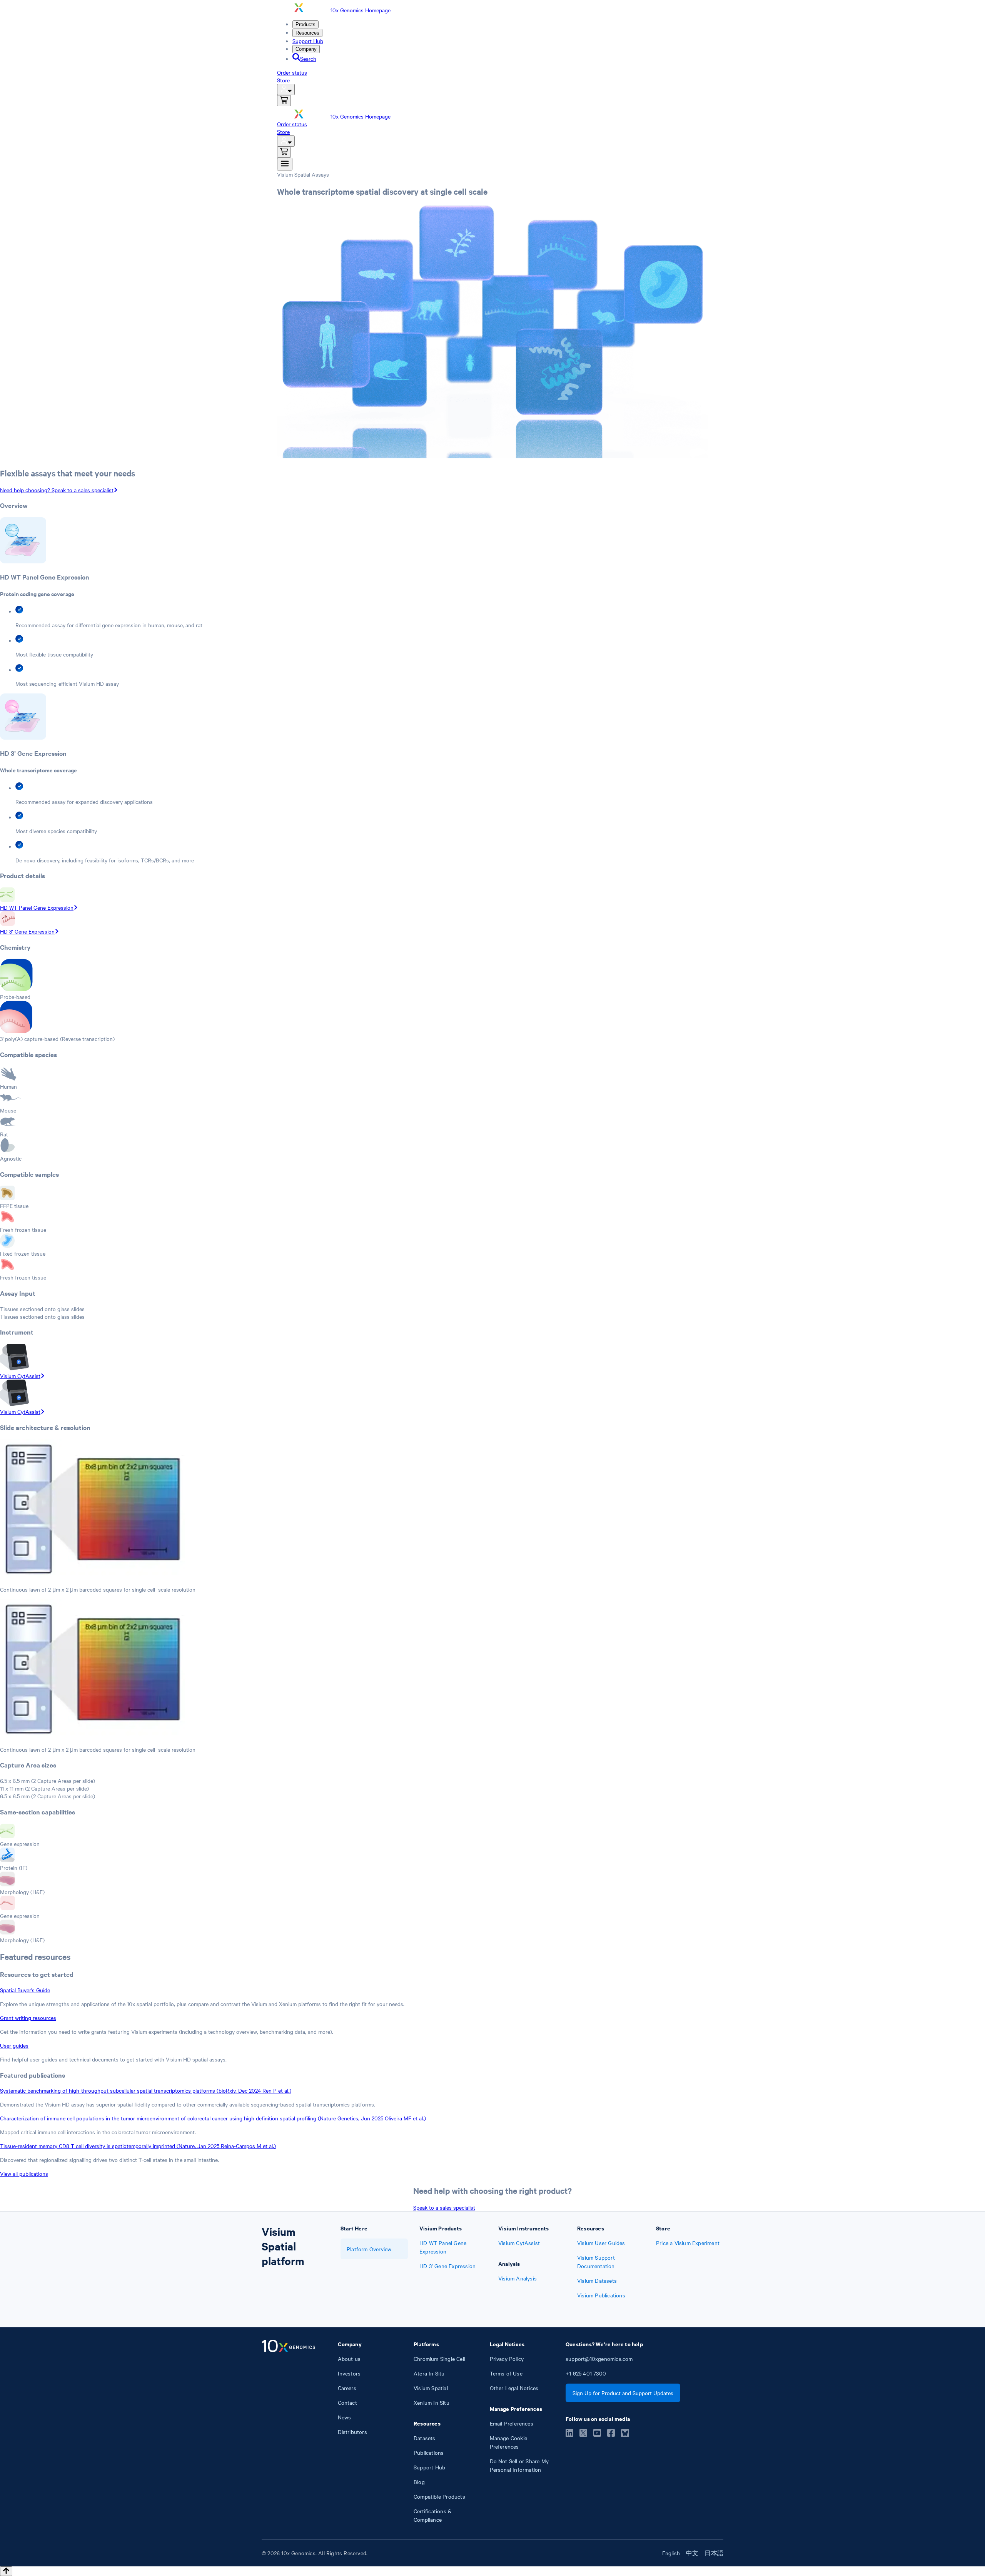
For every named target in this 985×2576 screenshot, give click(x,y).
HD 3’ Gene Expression (27, 931)
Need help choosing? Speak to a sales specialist (57, 490)
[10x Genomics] (288, 2432)
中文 (692, 2553)
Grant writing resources (28, 2018)
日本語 (714, 2553)
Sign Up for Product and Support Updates (623, 2393)
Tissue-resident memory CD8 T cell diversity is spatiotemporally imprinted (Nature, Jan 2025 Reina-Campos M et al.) (138, 2146)
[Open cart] (284, 101)
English (671, 2553)
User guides (14, 2045)
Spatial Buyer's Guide (25, 1990)
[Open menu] (285, 164)
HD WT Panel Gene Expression (37, 907)
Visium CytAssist (20, 1376)
